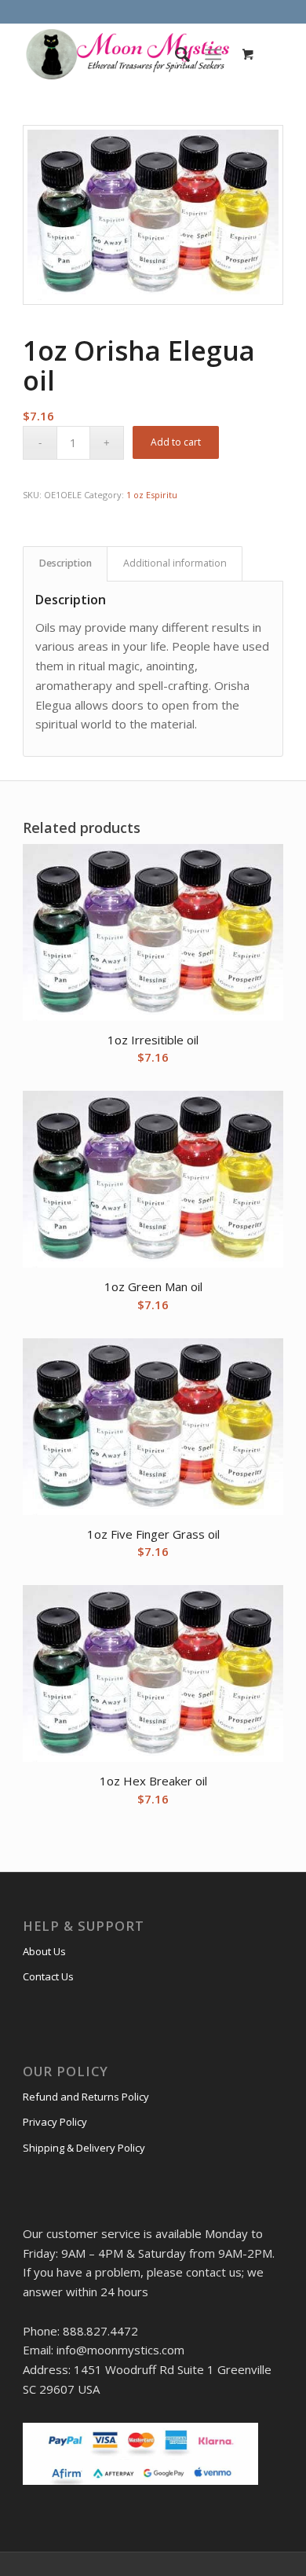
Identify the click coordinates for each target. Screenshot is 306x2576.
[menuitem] (175, 54)
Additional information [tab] (175, 563)
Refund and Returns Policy (86, 2097)
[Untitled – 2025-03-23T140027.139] (127, 54)
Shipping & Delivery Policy (84, 2148)
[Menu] (213, 54)
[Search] (175, 54)
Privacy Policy (55, 2122)
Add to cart (176, 442)
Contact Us (48, 1976)
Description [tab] (66, 563)
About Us (44, 1951)
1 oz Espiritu (152, 495)
